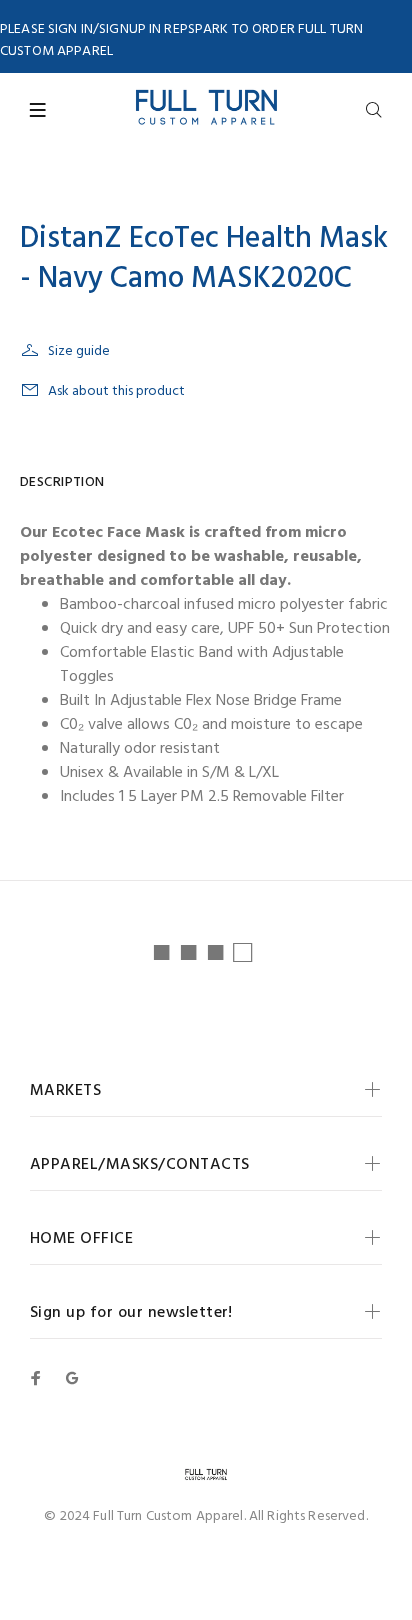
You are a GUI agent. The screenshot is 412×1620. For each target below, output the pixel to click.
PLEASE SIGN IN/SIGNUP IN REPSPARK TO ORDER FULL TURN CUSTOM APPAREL (181, 40)
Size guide (79, 351)
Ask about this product (116, 391)
